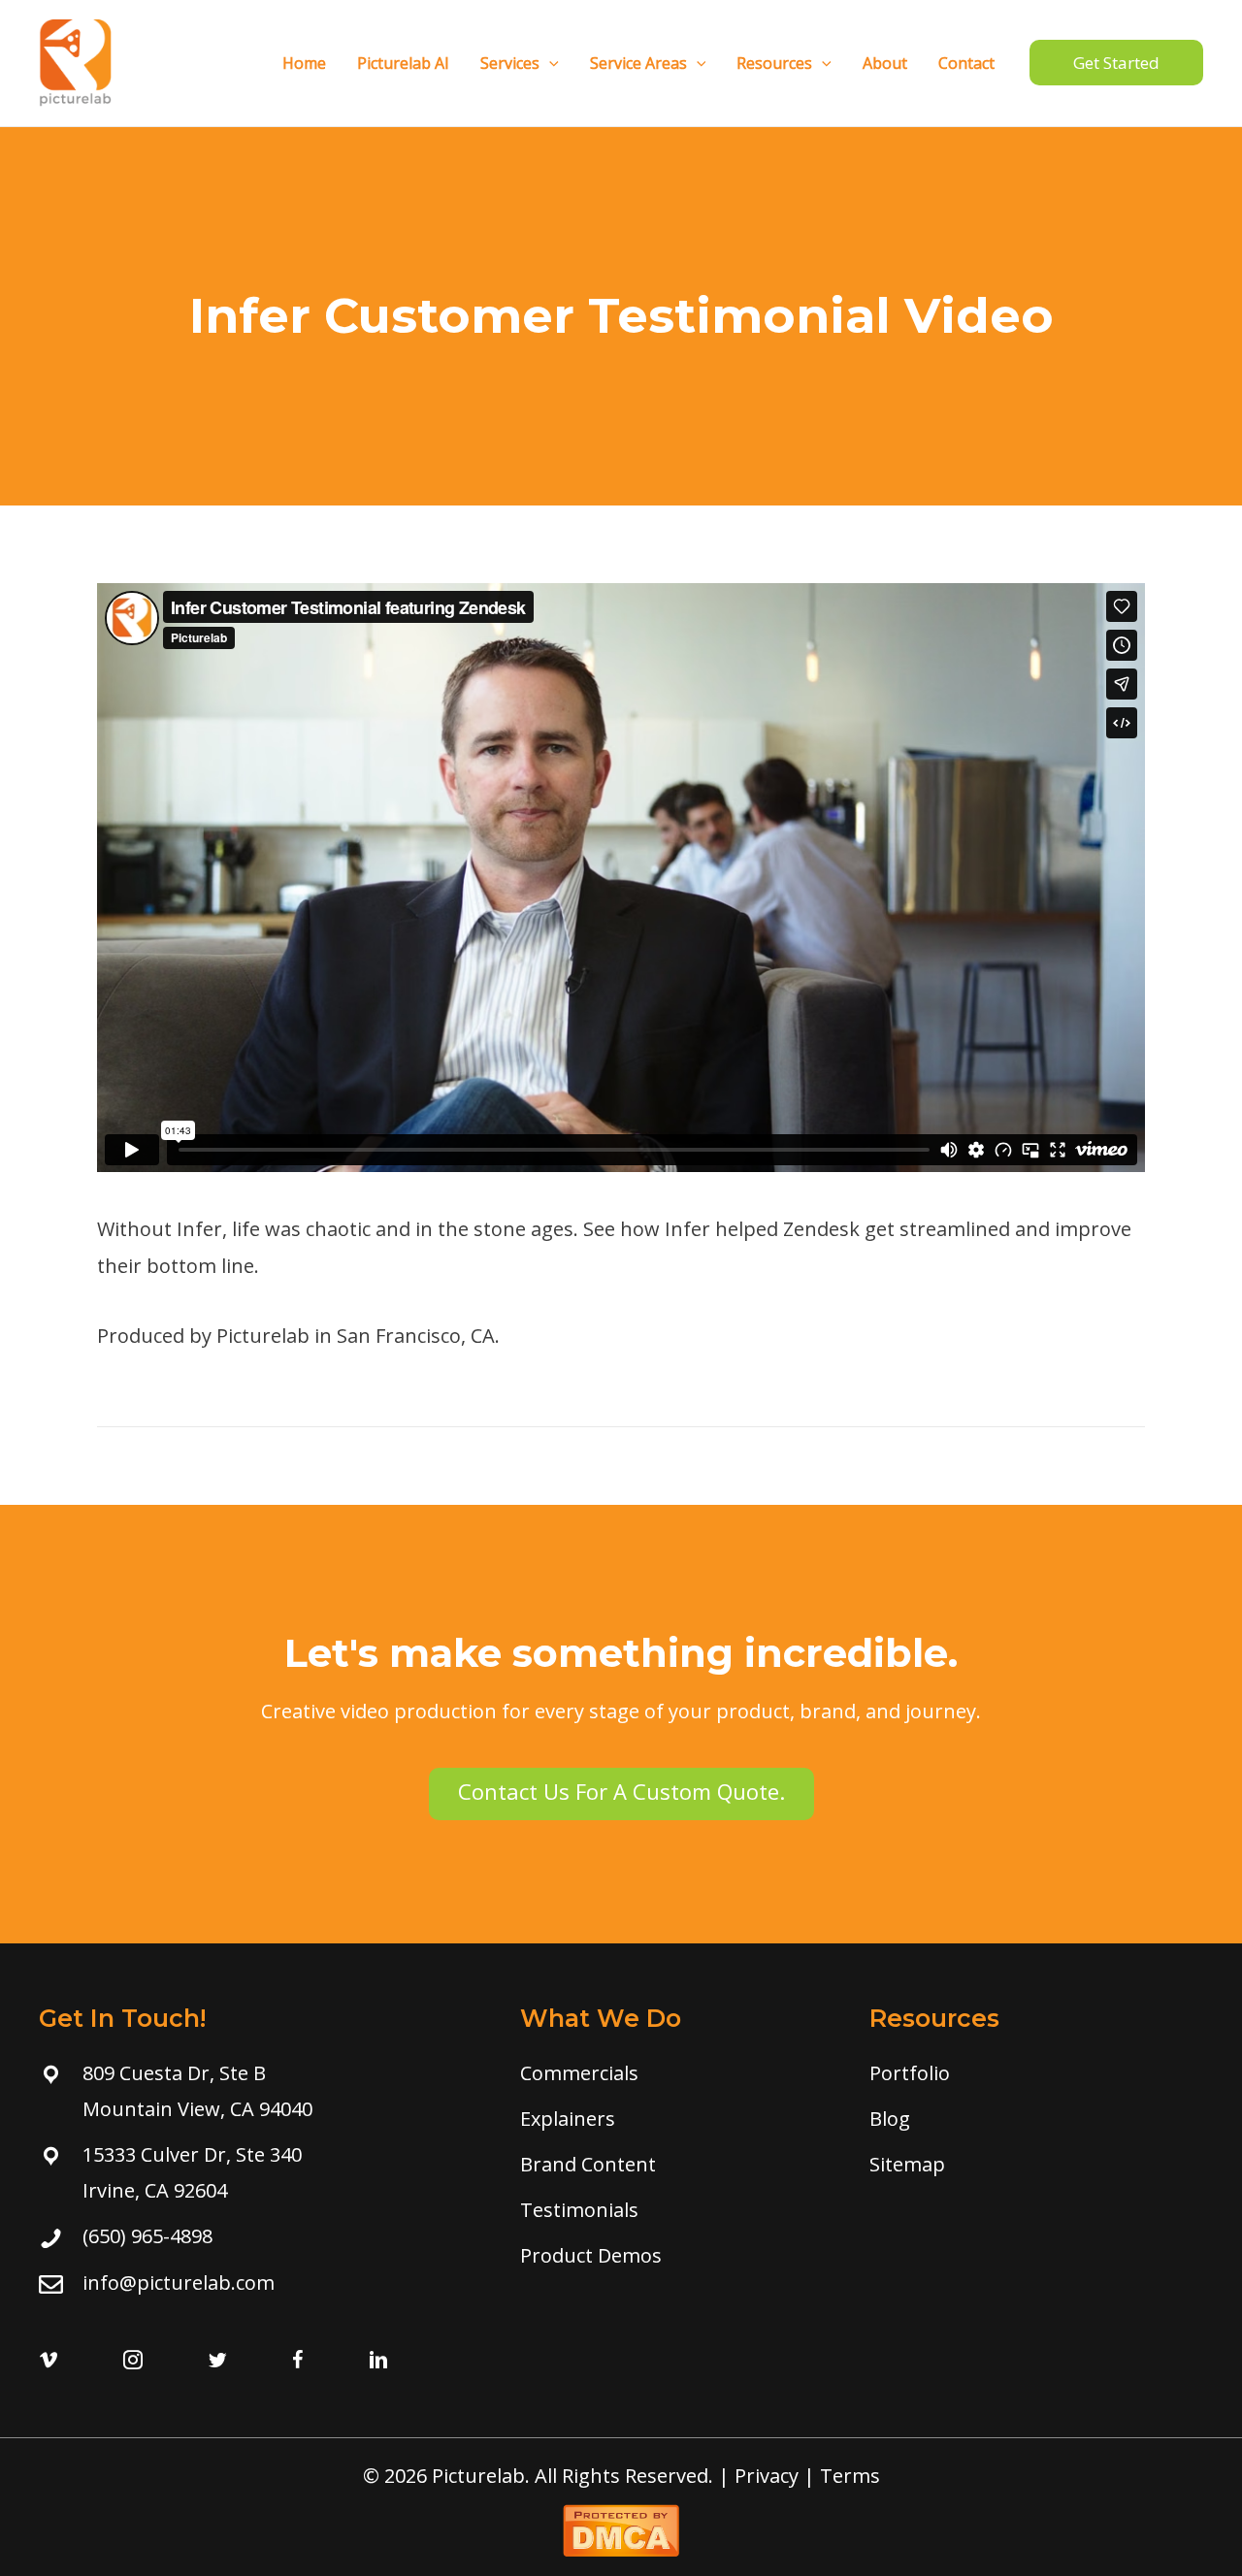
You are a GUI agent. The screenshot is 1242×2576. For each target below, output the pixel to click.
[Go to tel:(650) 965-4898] (260, 2236)
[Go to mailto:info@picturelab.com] (260, 2283)
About (885, 63)
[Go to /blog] (1030, 2119)
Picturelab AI (403, 63)
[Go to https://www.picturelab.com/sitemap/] (1030, 2164)
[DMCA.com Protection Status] (621, 2528)
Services (510, 63)
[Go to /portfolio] (1030, 2073)
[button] (621, 1794)
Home (304, 63)
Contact (966, 63)
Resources (774, 63)
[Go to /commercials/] (675, 2073)
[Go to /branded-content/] (675, 2164)
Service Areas (638, 63)
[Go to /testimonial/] (675, 2210)
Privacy (767, 2476)
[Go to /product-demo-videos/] (675, 2255)
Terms (850, 2476)
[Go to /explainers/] (675, 2119)
